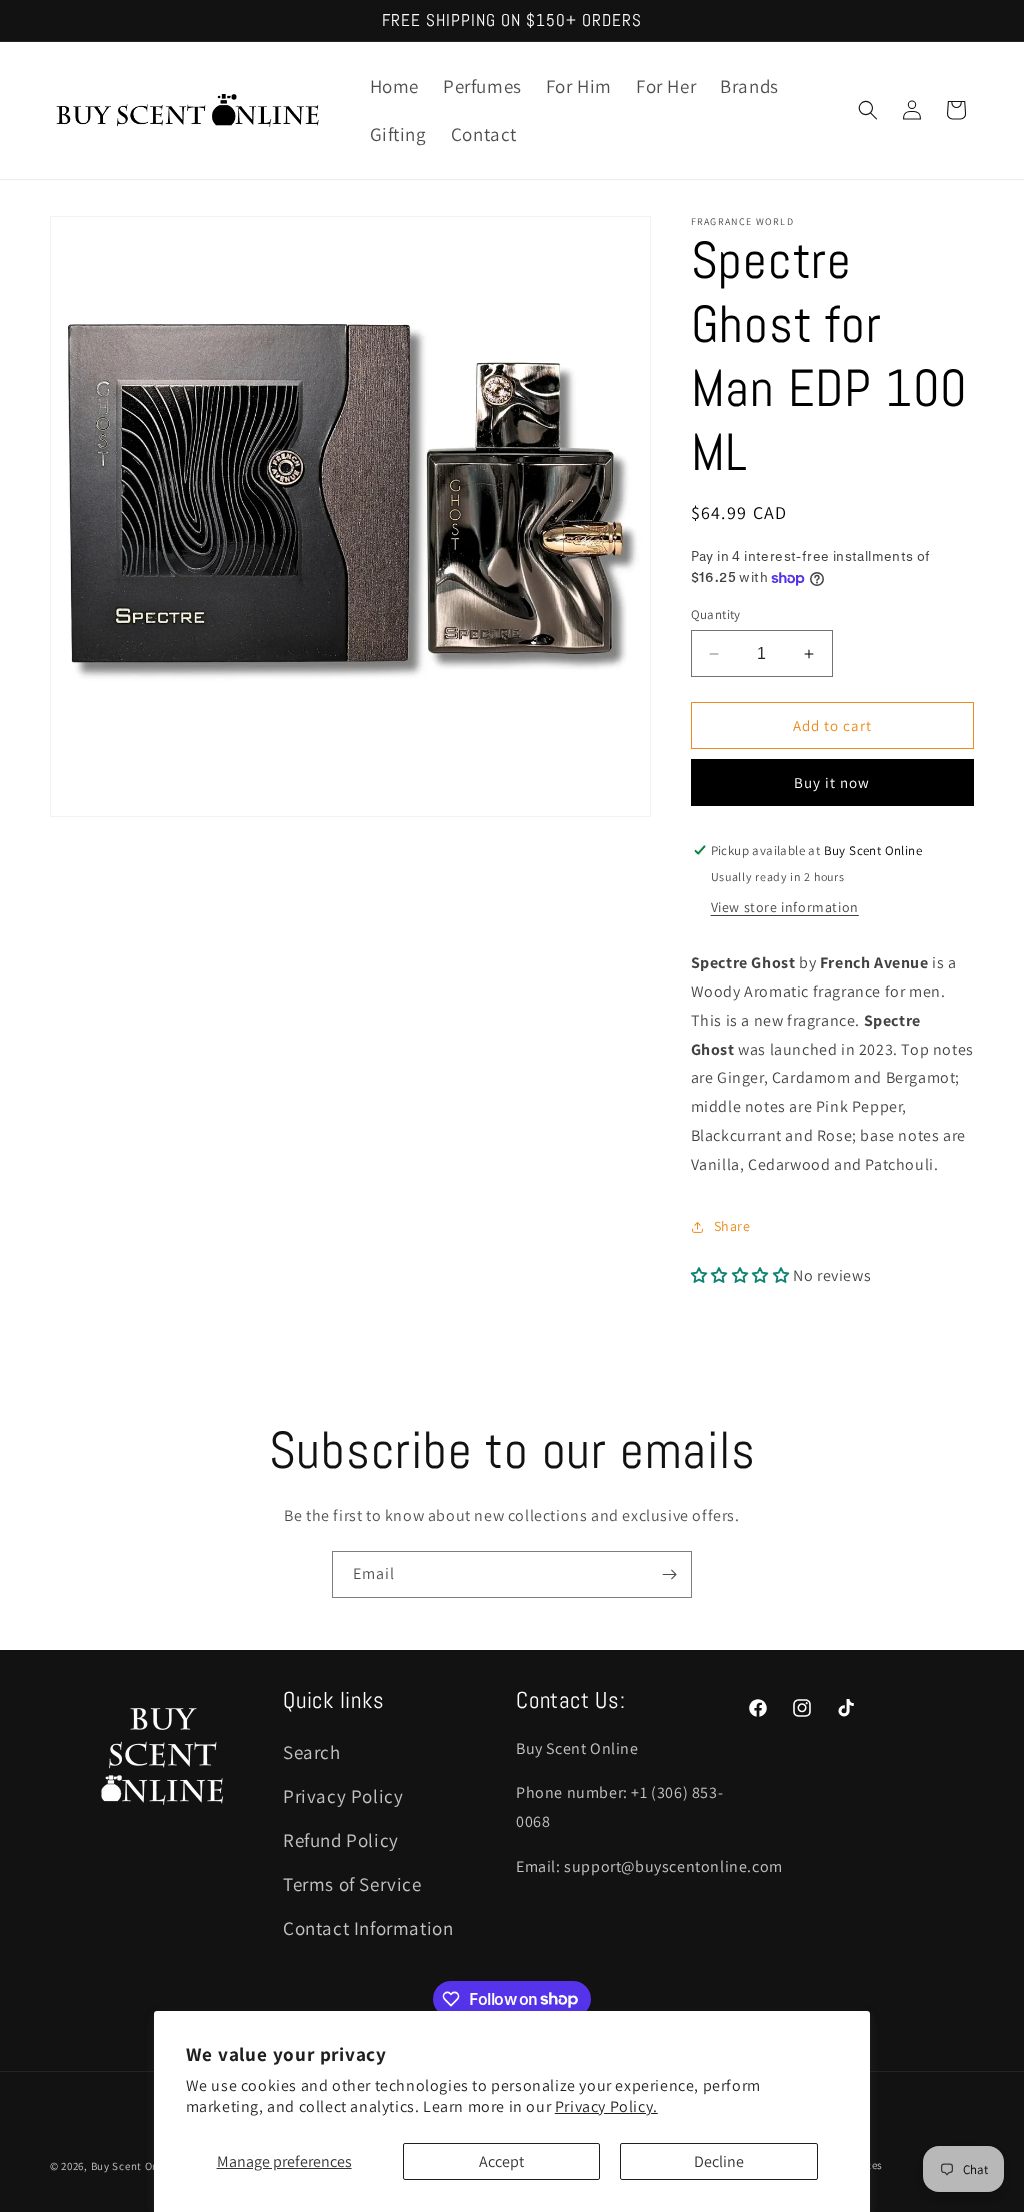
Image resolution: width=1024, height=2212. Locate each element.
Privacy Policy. (606, 2106)
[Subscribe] (669, 1574)
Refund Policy (341, 1840)
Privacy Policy (343, 1796)
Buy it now (832, 782)
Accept (501, 2161)
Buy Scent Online (135, 2166)
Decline (719, 2161)
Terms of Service (352, 1884)
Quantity (716, 614)
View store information (785, 907)
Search (312, 1752)
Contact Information (368, 1928)
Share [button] (732, 1226)
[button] (868, 110)
